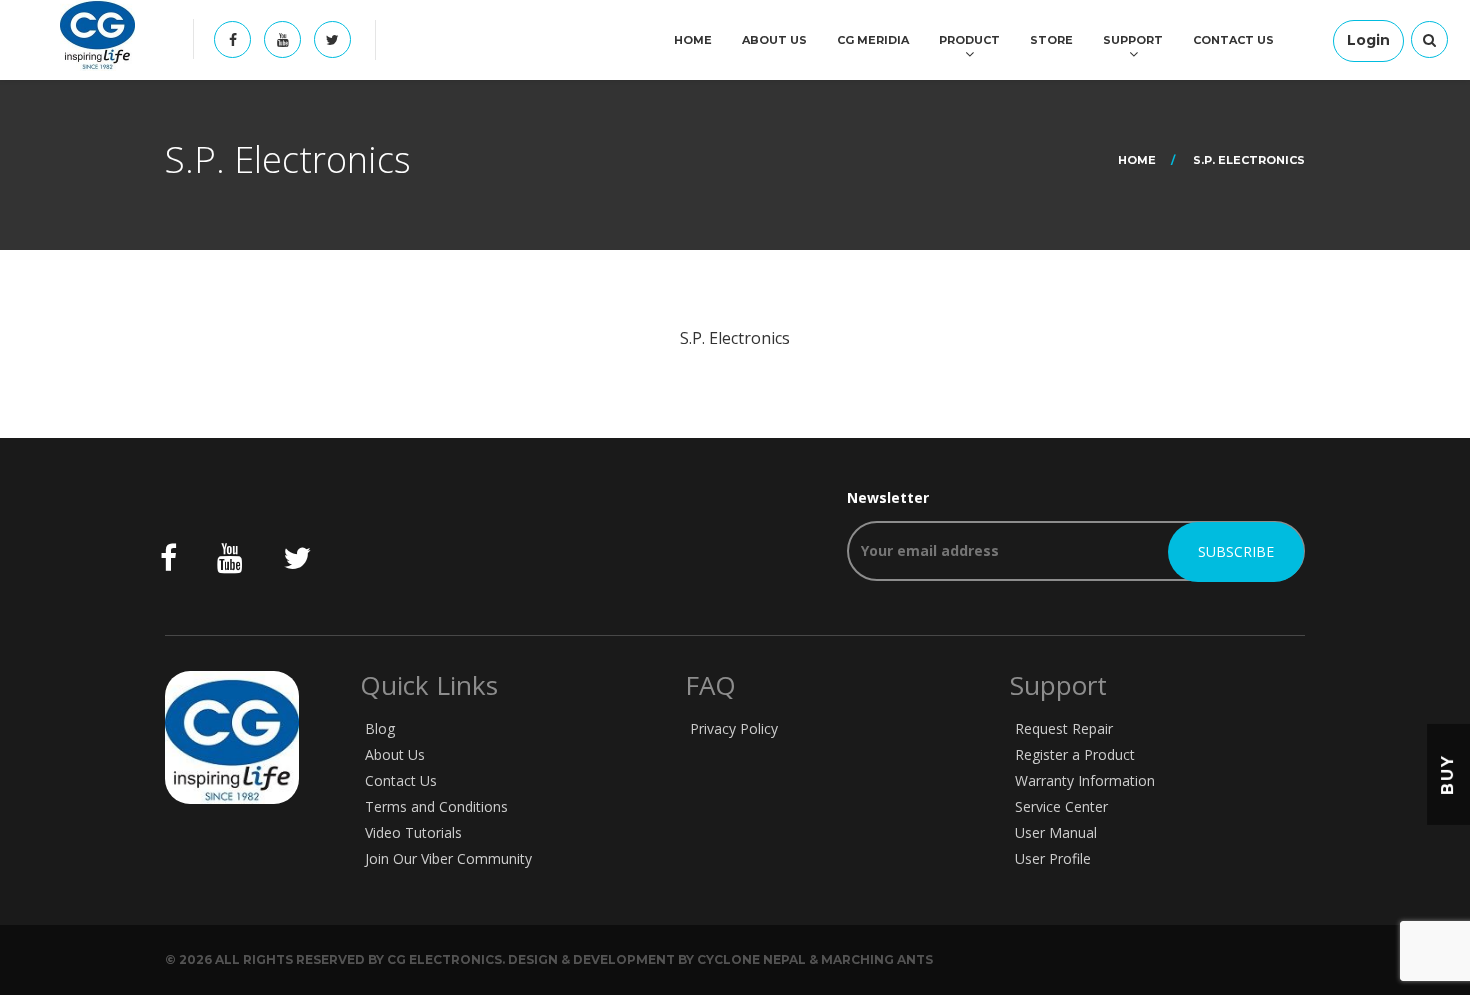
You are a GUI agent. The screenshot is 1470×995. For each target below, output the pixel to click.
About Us (774, 40)
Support (1133, 40)
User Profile (1053, 858)
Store (1051, 40)
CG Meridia (873, 40)
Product (969, 40)
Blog (380, 728)
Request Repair (1064, 728)
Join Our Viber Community (448, 858)
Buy (1447, 774)
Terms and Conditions (436, 806)
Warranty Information (1085, 780)
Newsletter (888, 497)
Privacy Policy (734, 728)
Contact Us (1233, 40)
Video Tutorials (413, 832)
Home (693, 40)
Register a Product (1075, 754)
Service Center (1061, 806)
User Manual (1056, 832)
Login (1368, 40)
